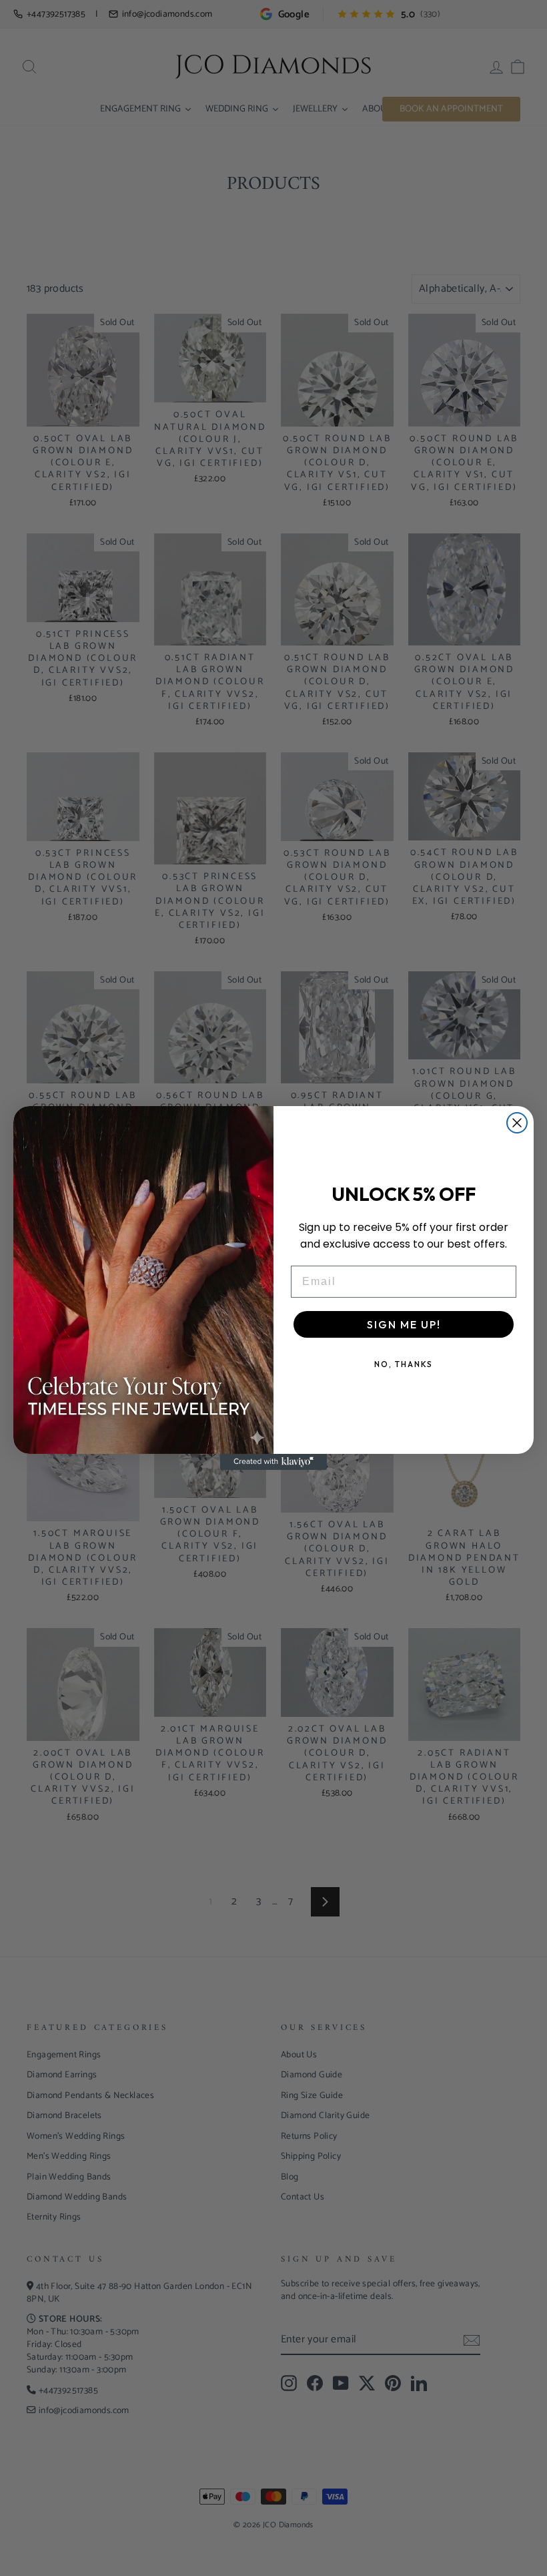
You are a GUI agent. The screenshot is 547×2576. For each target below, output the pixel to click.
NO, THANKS (404, 1364)
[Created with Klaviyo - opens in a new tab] (273, 1462)
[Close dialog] (517, 1123)
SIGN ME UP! (404, 1324)
